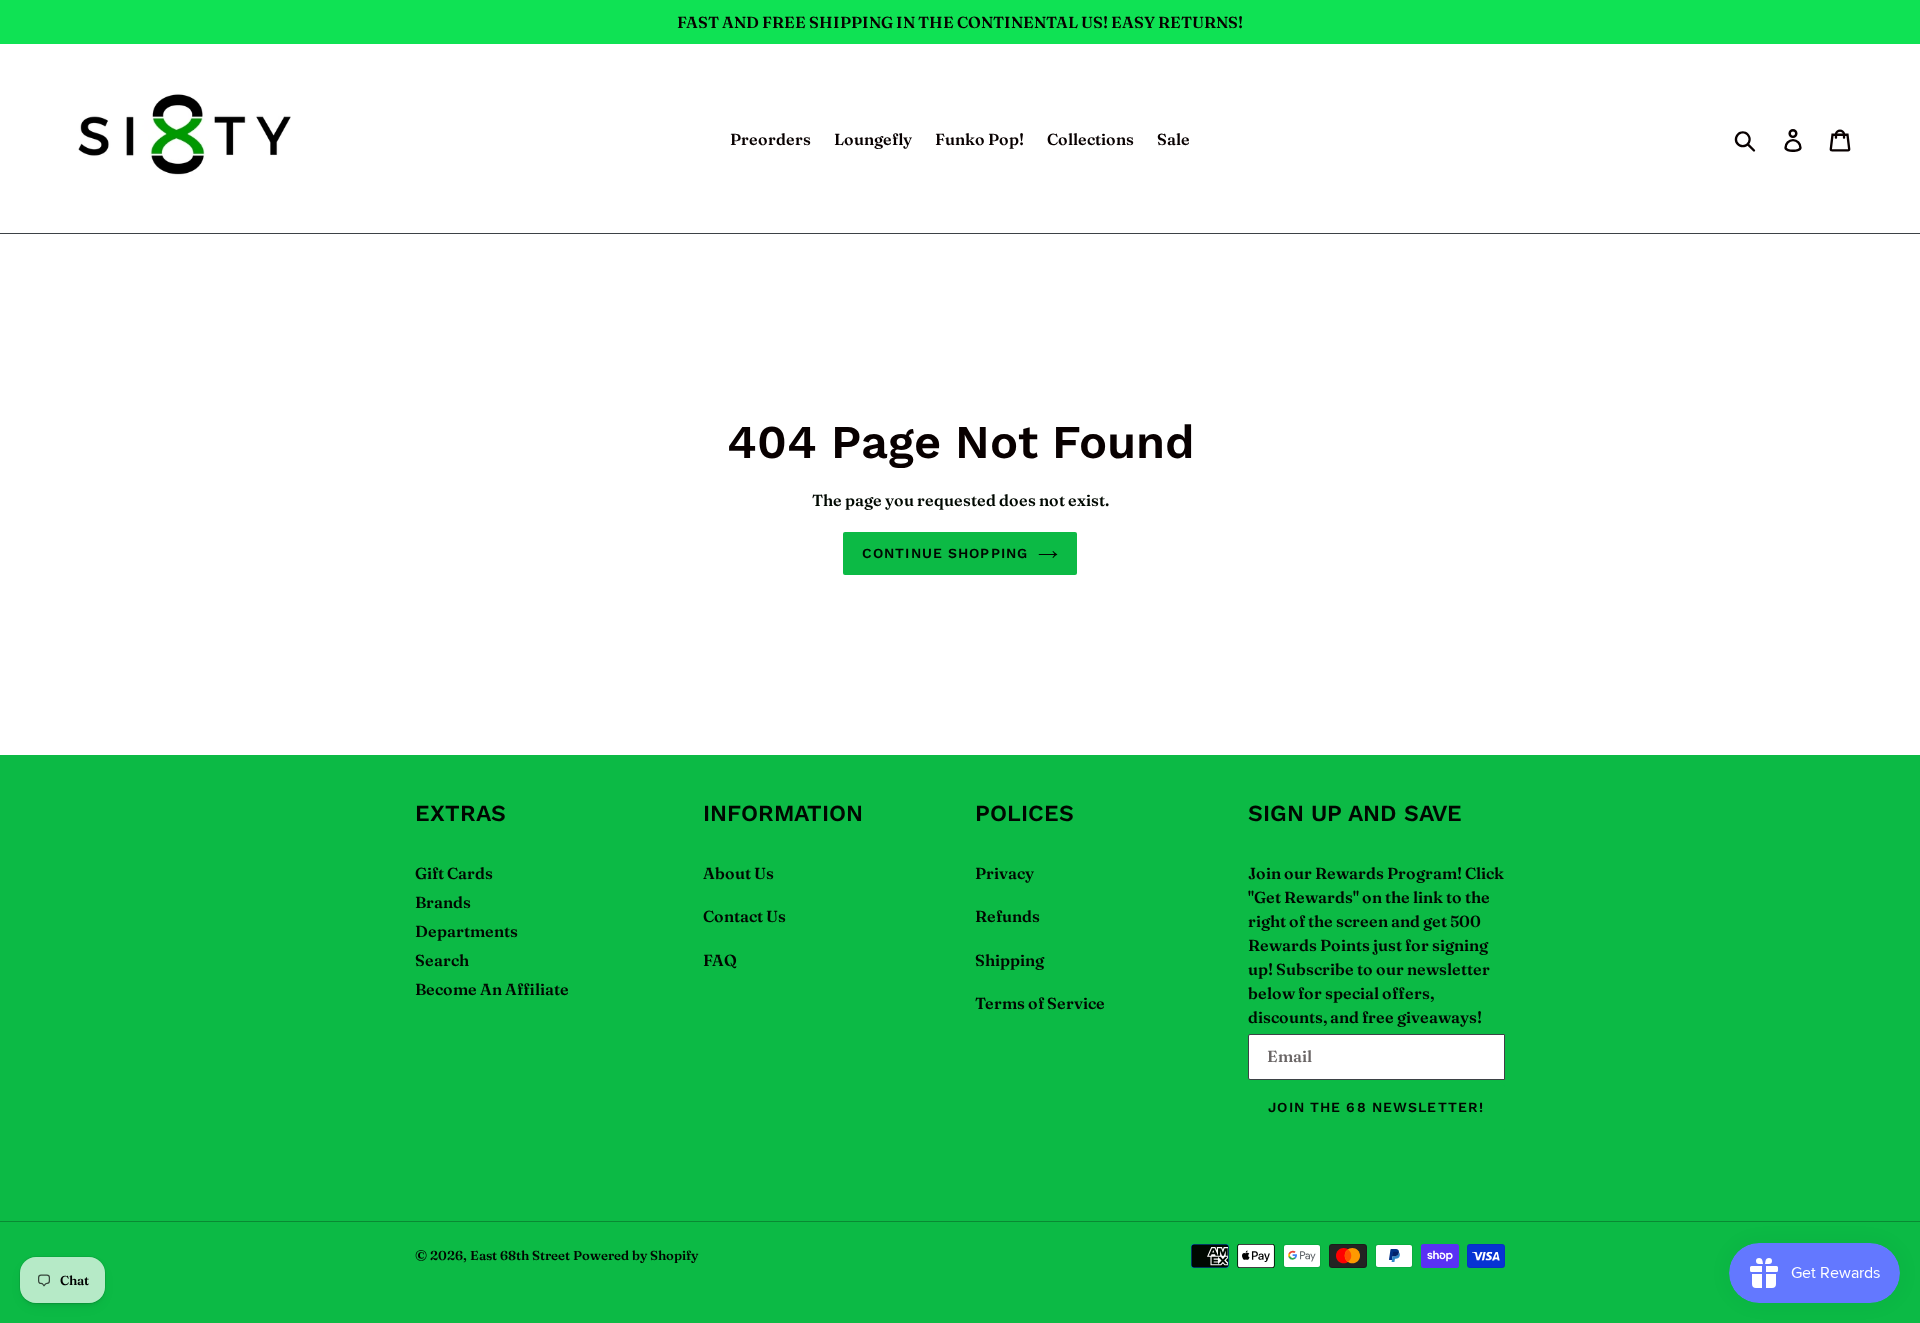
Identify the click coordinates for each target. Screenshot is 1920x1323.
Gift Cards (454, 873)
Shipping (1009, 960)
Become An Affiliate (492, 989)
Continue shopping (945, 553)
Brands (443, 902)
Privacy (1004, 873)
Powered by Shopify (635, 1255)
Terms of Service (1040, 1003)
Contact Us (744, 916)
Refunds (1007, 916)
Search (442, 960)
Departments (466, 931)
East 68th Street (520, 1255)
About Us (738, 873)
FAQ (720, 960)
